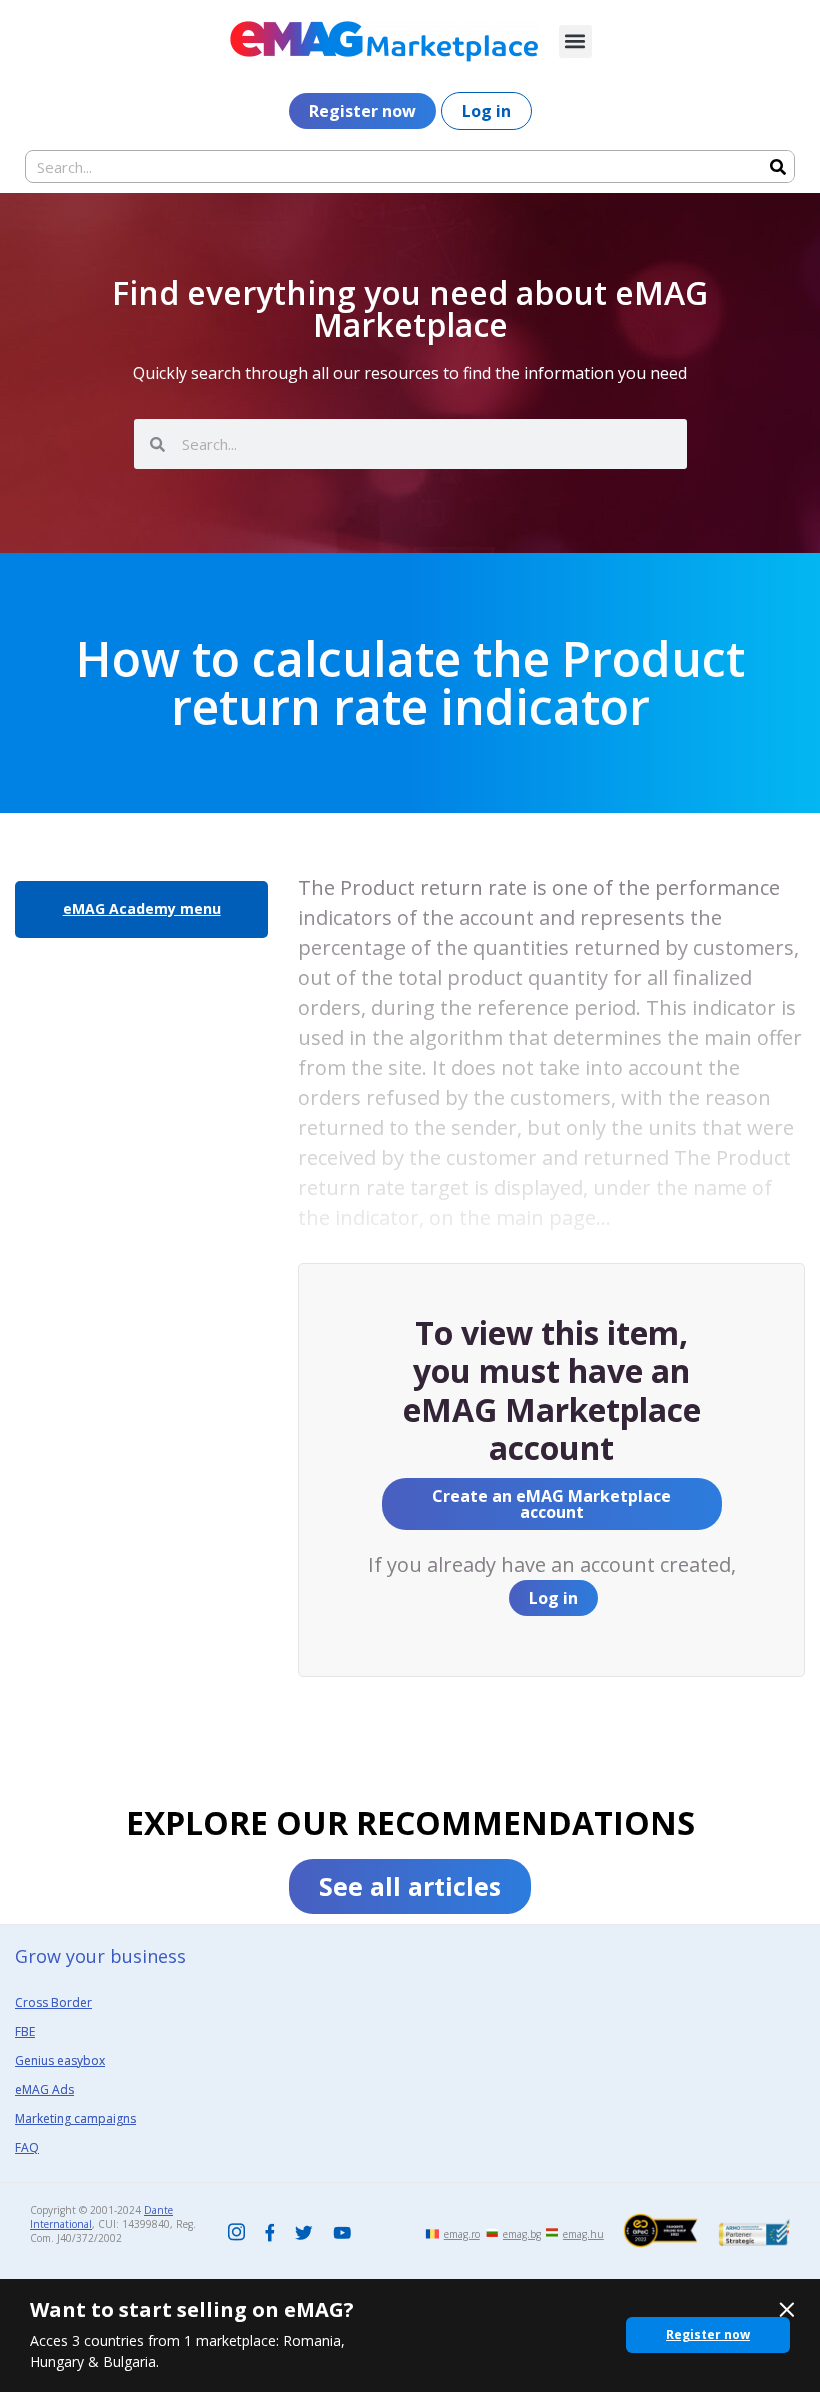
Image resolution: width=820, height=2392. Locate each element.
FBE (25, 2031)
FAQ (27, 2147)
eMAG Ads (44, 2089)
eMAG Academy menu (142, 908)
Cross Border (53, 2002)
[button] (575, 41)
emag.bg (522, 2234)
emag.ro (462, 2234)
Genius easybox (60, 2060)
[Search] (777, 166)
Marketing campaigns (75, 2118)
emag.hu (583, 2234)
